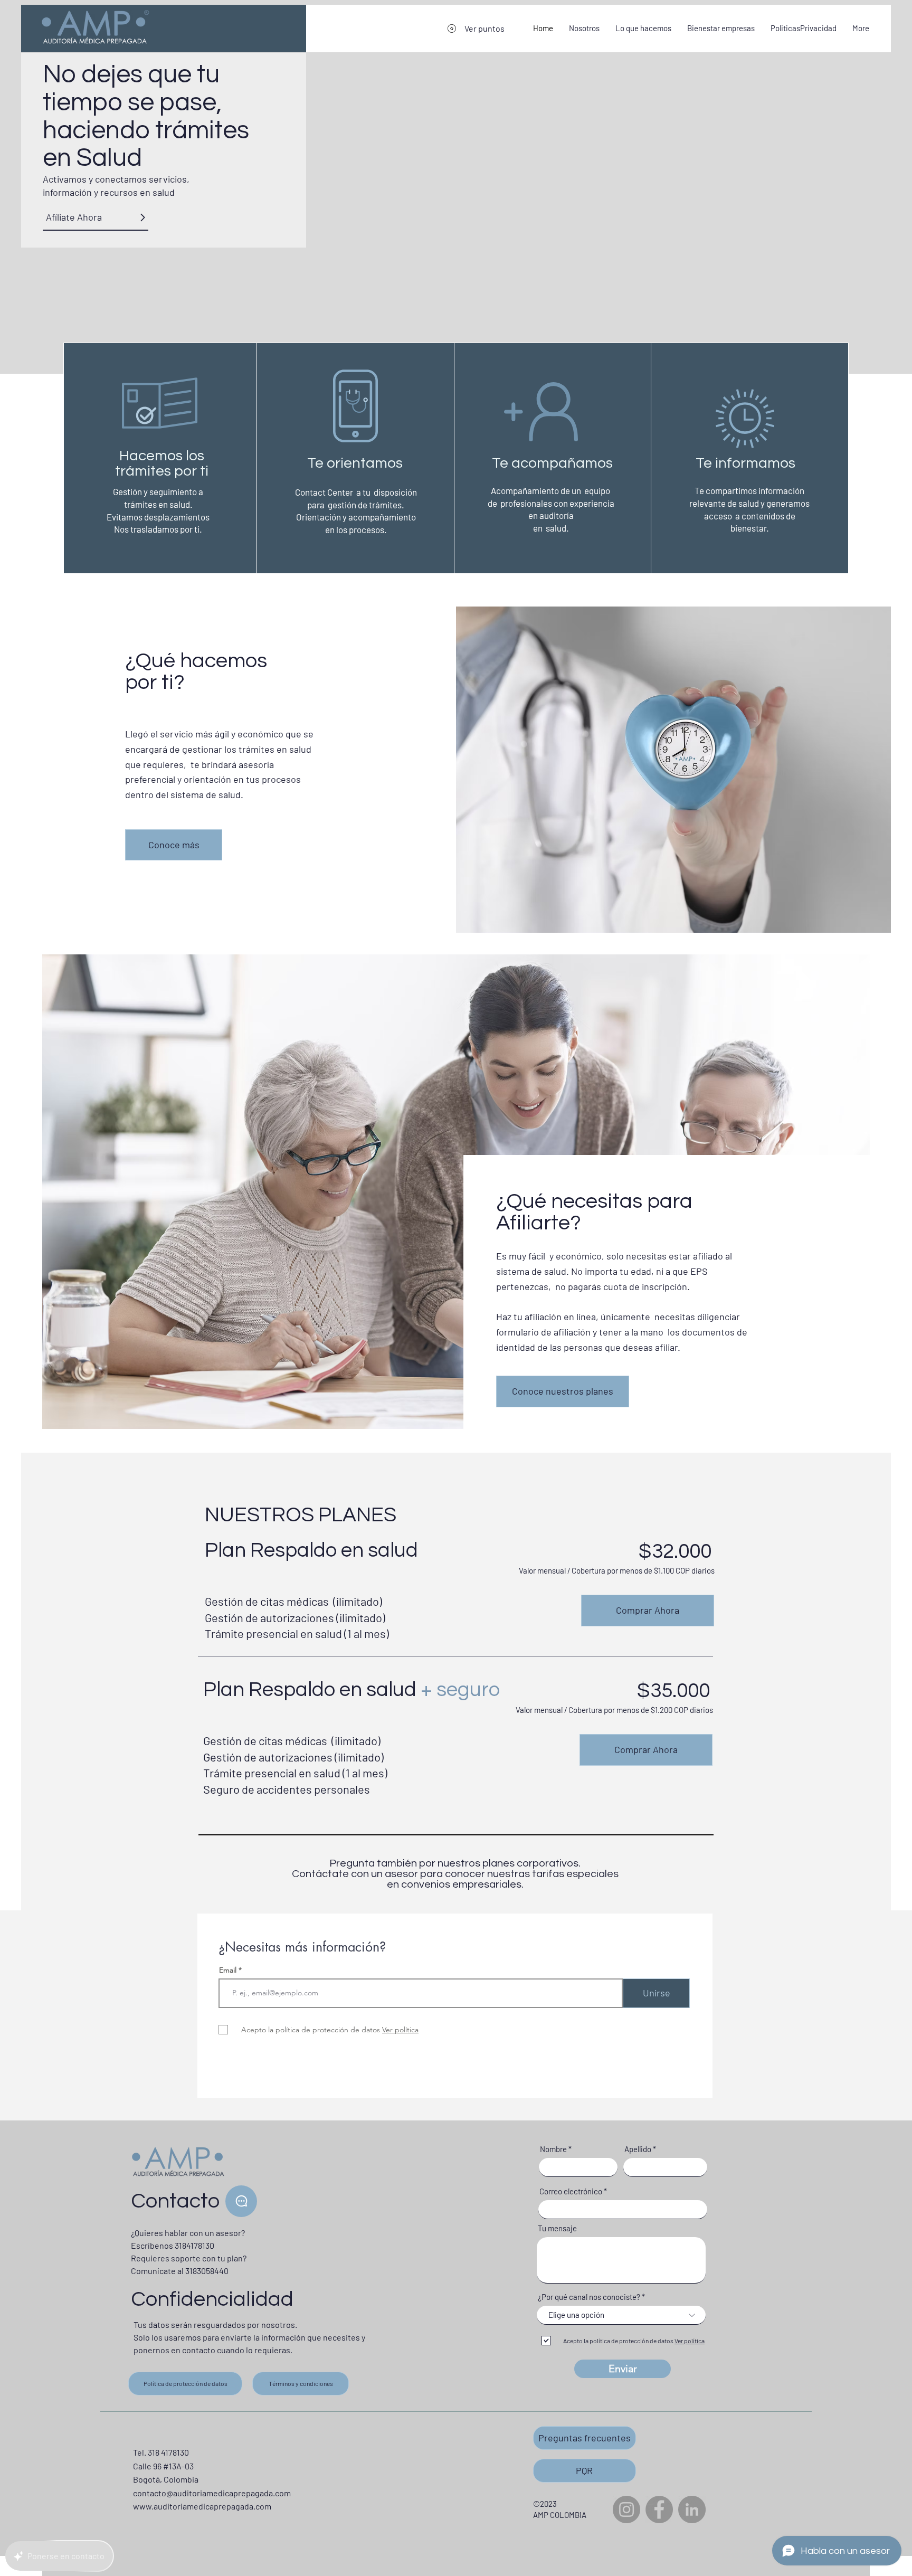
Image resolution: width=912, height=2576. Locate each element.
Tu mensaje (557, 2228)
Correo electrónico (571, 2191)
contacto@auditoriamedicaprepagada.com (212, 2493)
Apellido (638, 2149)
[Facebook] (659, 2509)
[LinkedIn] (692, 2509)
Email (229, 1970)
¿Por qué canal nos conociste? (589, 2297)
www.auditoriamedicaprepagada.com (202, 2506)
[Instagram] (626, 2509)
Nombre (553, 2149)
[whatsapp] (241, 2201)
